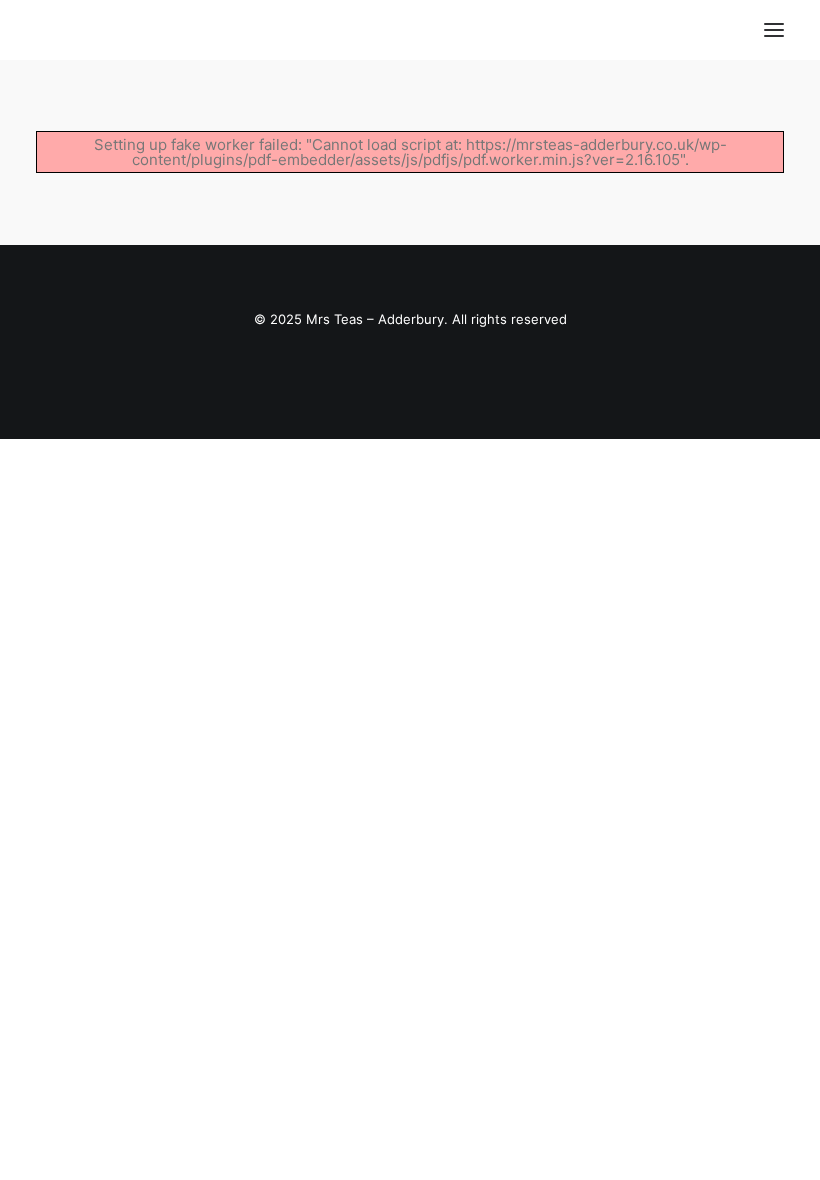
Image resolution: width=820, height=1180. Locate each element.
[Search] (715, 30)
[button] (774, 30)
